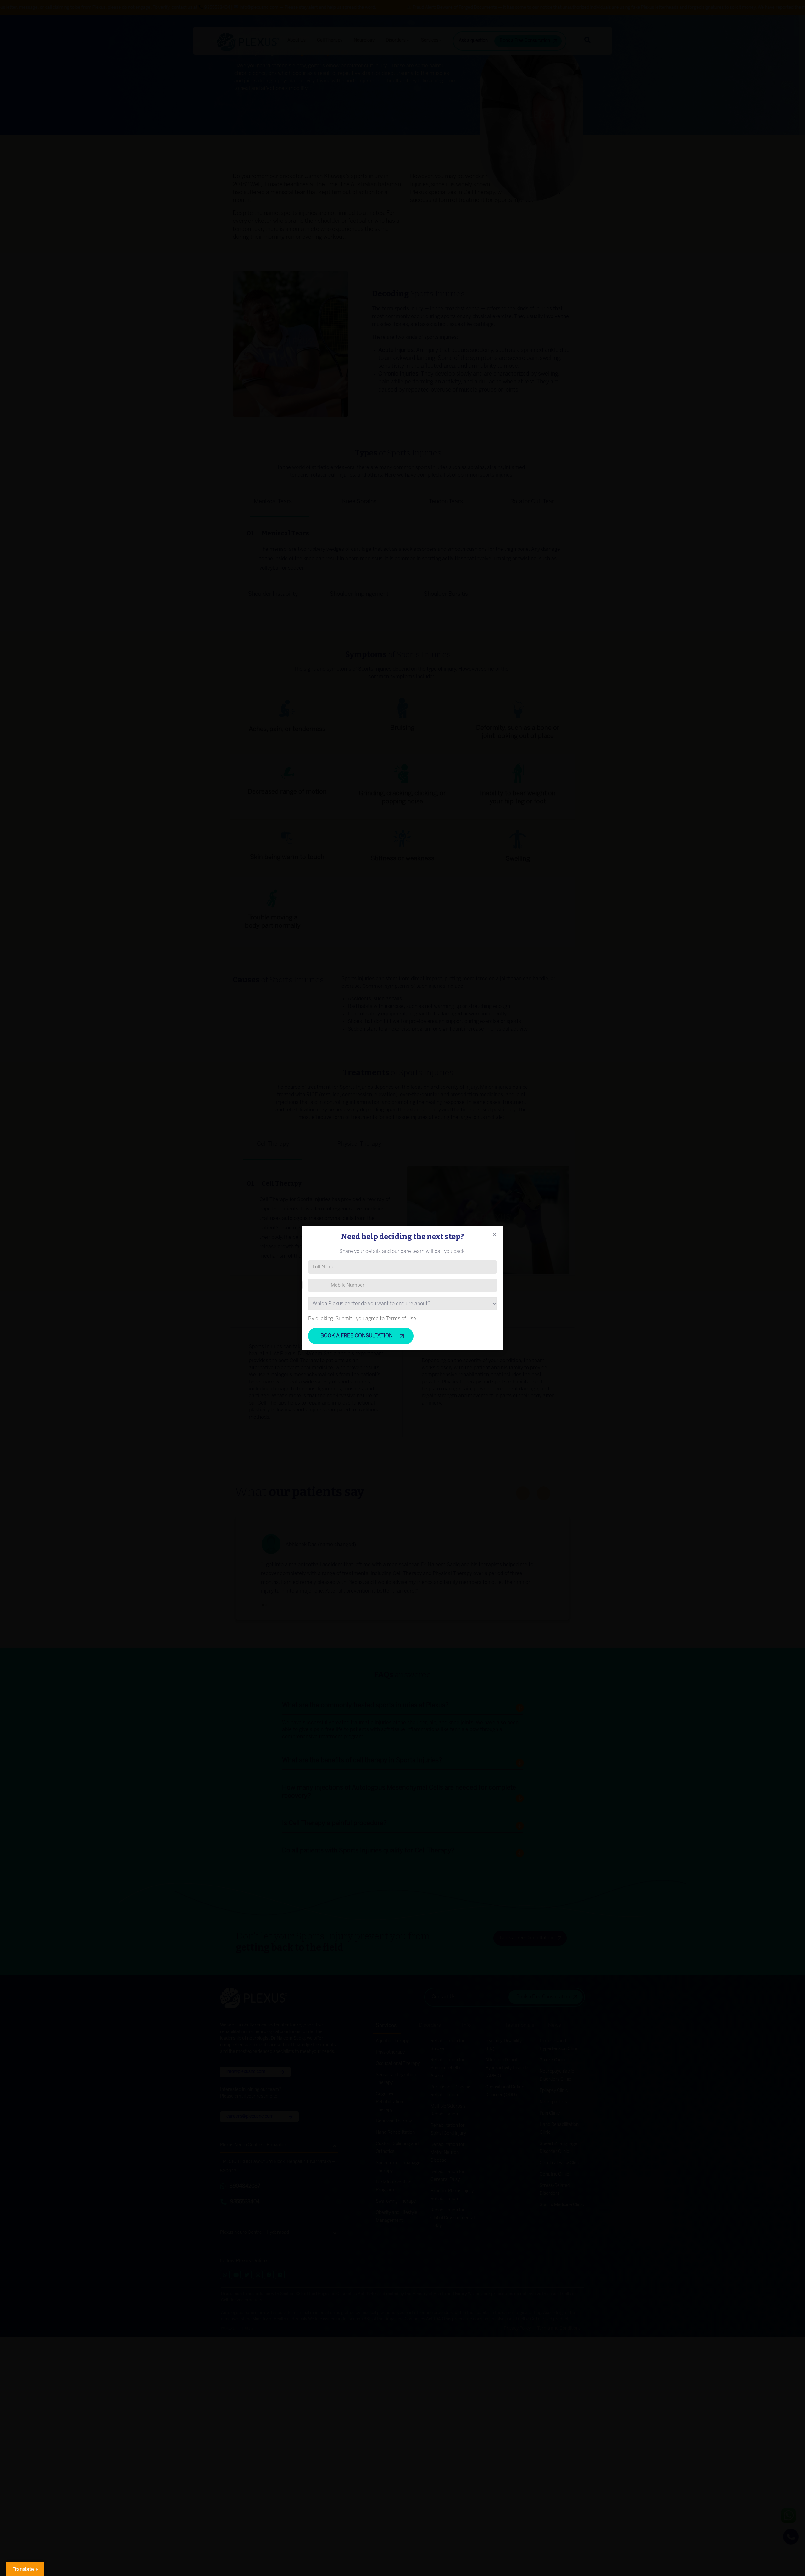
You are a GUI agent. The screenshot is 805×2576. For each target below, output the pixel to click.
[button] (494, 1234)
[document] (402, 1288)
